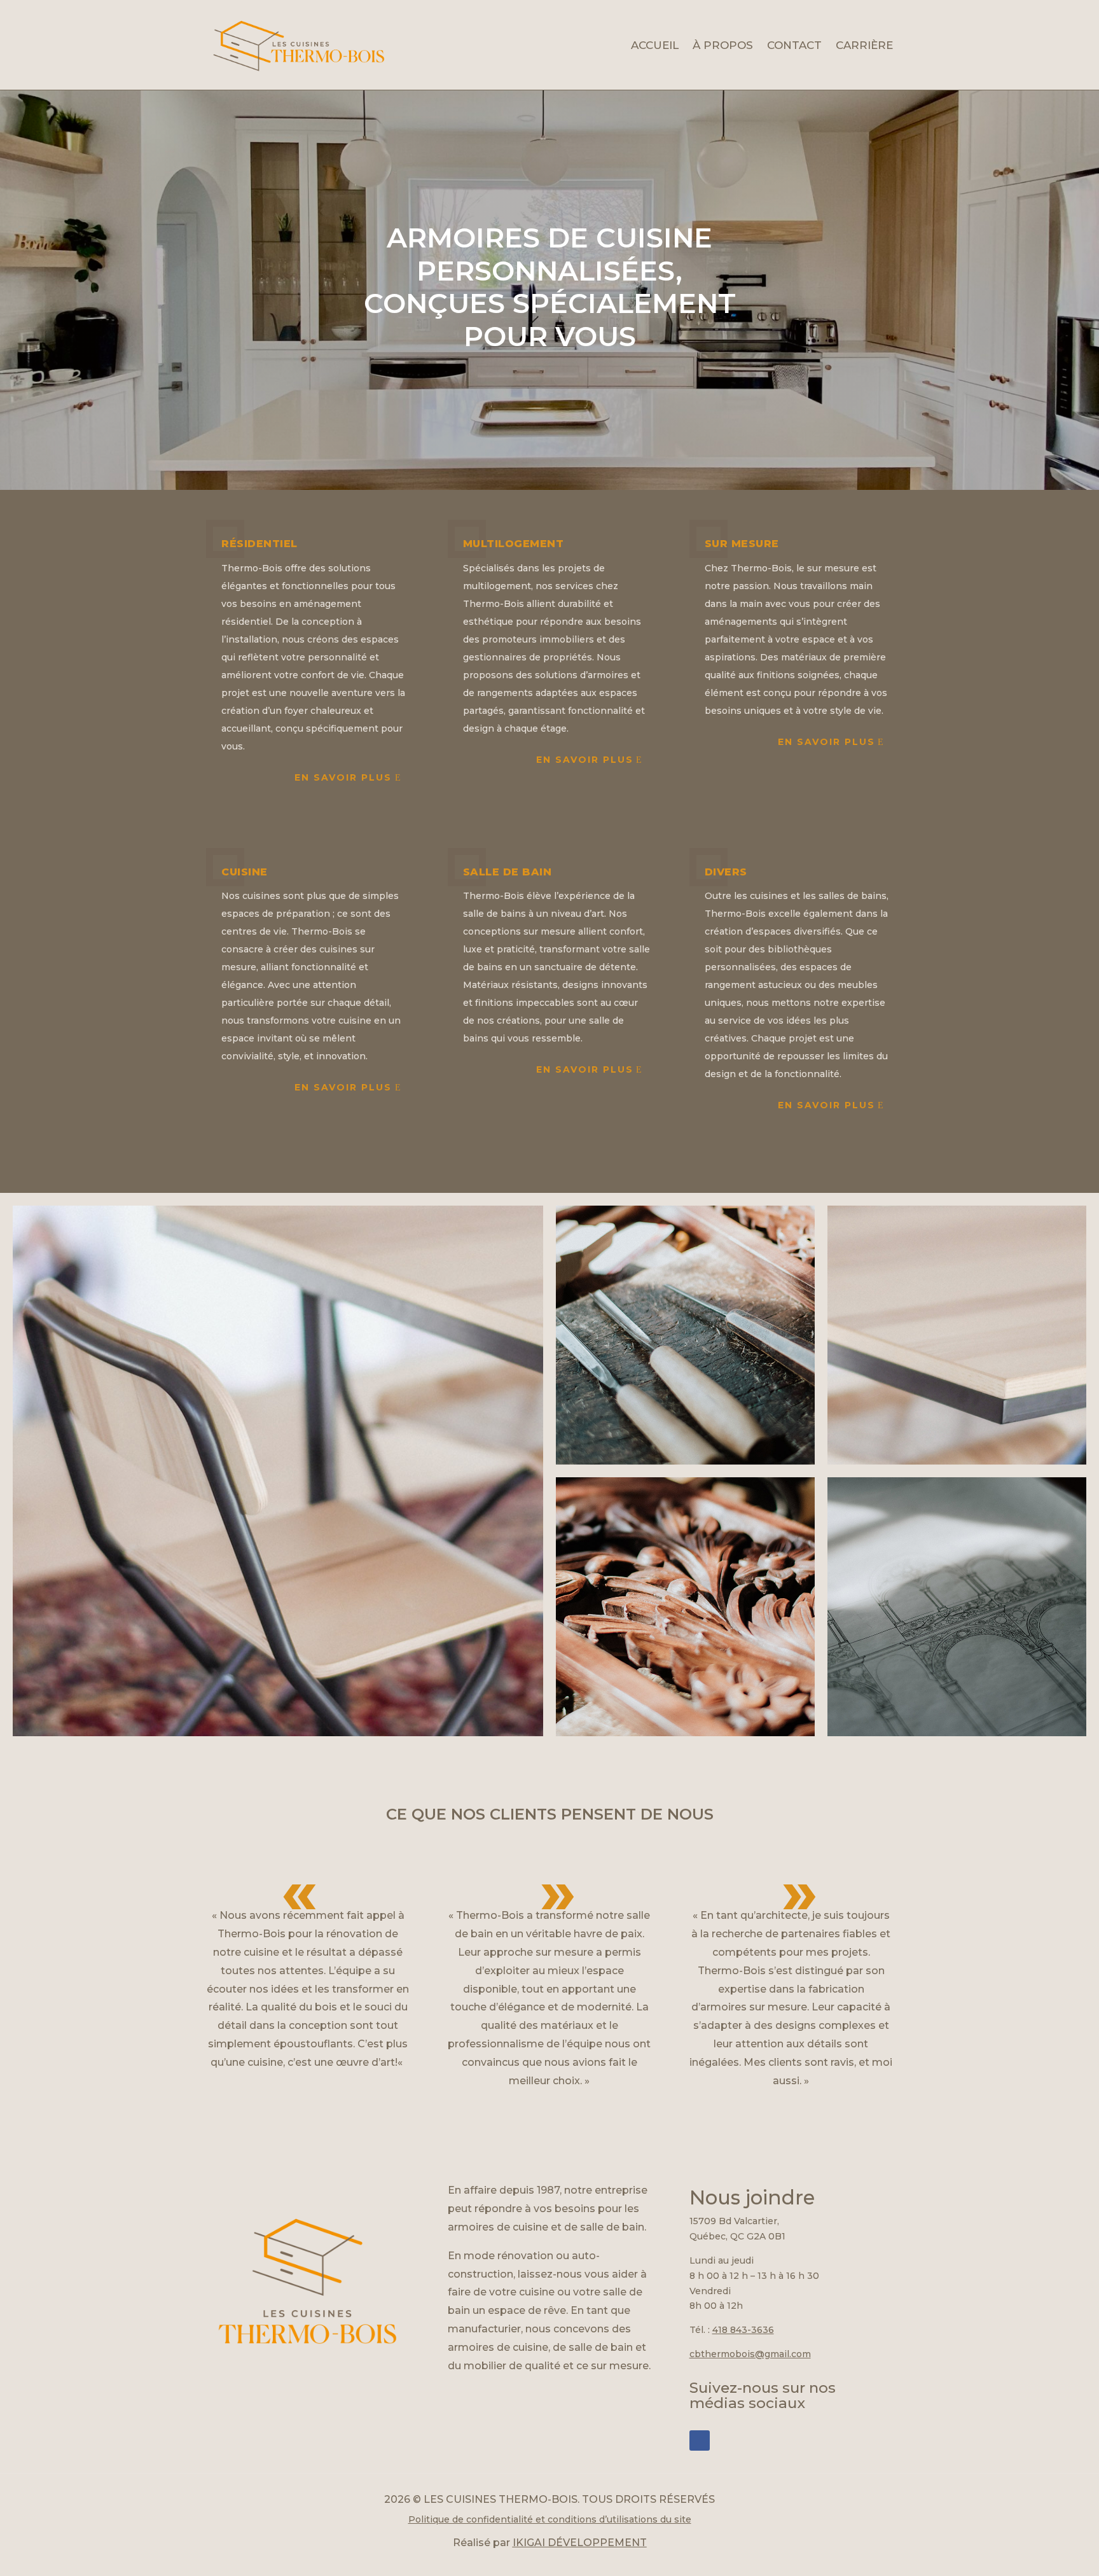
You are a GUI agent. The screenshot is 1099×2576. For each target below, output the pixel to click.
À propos (723, 45)
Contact (794, 45)
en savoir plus (343, 1087)
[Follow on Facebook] (700, 2440)
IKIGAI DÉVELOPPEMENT (580, 2543)
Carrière (864, 45)
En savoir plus (343, 777)
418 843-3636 (743, 2330)
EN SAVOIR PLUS (826, 742)
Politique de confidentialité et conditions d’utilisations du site (550, 2519)
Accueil (655, 45)
